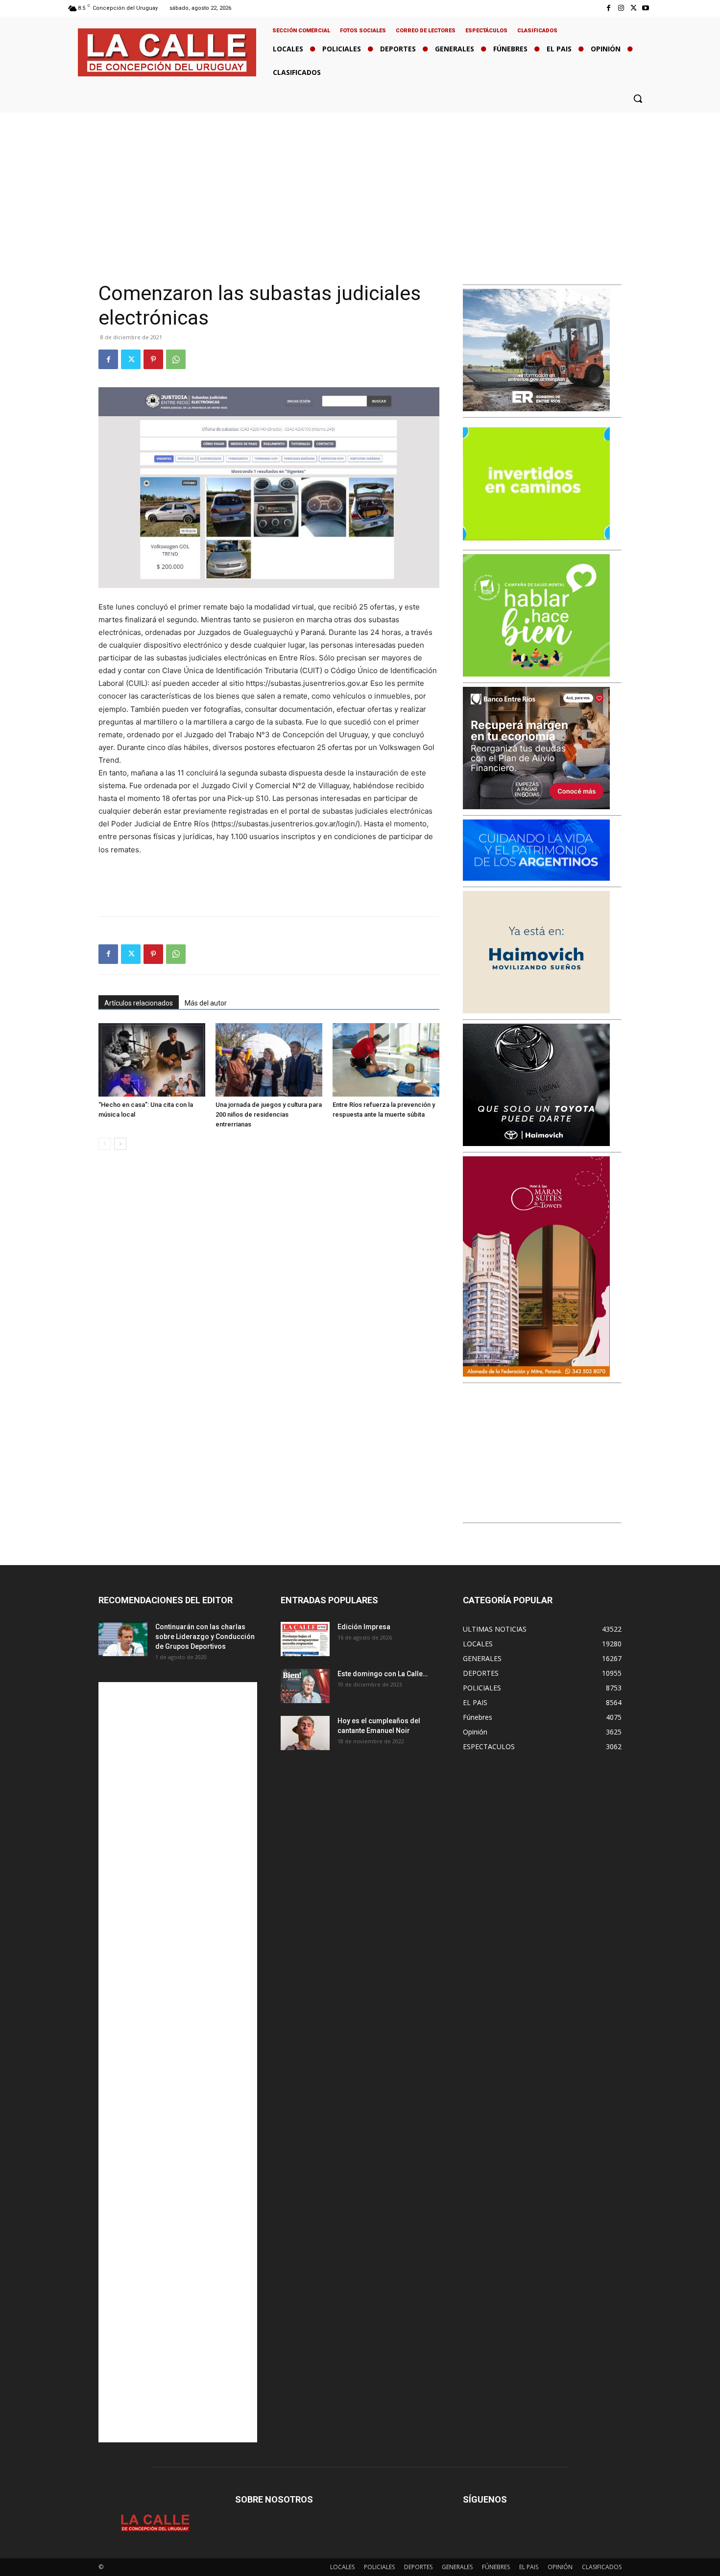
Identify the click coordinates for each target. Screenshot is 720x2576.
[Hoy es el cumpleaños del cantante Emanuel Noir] (305, 1733)
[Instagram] (621, 8)
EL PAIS (529, 2567)
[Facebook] (609, 8)
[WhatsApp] (176, 359)
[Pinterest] (153, 359)
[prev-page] (105, 1144)
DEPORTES (418, 2567)
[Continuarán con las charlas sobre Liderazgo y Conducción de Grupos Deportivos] (123, 1639)
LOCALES (342, 2567)
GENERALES (457, 2567)
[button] (638, 98)
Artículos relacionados (139, 1003)
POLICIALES (379, 2567)
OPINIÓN (560, 2567)
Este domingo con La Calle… (383, 1674)
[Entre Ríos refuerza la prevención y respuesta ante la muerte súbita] (386, 1060)
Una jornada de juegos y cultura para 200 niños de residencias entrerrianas (269, 1114)
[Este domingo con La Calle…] (305, 1686)
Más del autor (206, 1003)
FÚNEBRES (496, 2567)
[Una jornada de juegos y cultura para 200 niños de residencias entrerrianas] (269, 1060)
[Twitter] (634, 8)
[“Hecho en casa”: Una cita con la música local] (152, 1060)
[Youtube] (646, 8)
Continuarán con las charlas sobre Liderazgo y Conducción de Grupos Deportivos (205, 1637)
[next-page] (120, 1144)
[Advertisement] (360, 186)
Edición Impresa (364, 1627)
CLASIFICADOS (602, 2567)
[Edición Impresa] (305, 1639)
